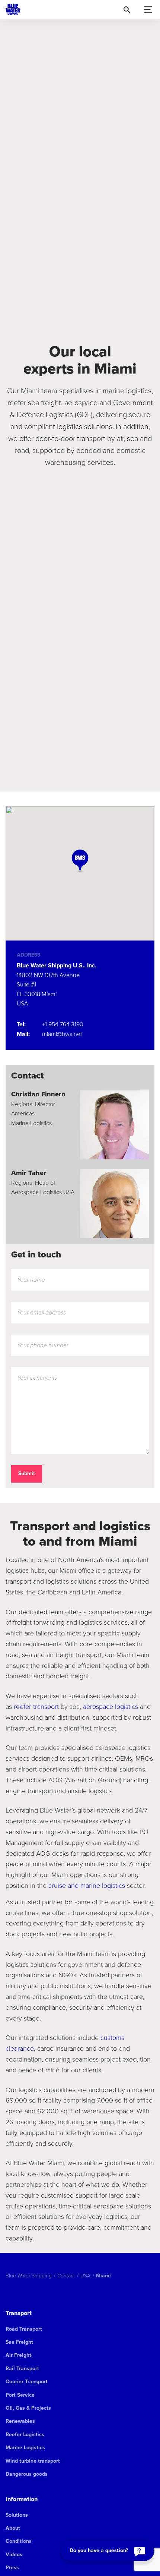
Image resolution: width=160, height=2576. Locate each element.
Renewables (20, 2421)
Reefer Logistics (25, 2435)
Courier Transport (27, 2382)
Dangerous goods (27, 2474)
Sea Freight (19, 2342)
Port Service (20, 2395)
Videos (14, 2555)
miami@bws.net (62, 1034)
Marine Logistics (25, 2448)
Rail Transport (22, 2369)
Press (12, 2568)
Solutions (17, 2515)
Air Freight (18, 2355)
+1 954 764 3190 (63, 1024)
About (13, 2528)
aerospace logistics (111, 1706)
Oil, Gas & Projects (28, 2408)
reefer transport (36, 1706)
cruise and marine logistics (87, 1885)
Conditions (19, 2541)
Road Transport (24, 2329)
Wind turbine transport (33, 2461)
